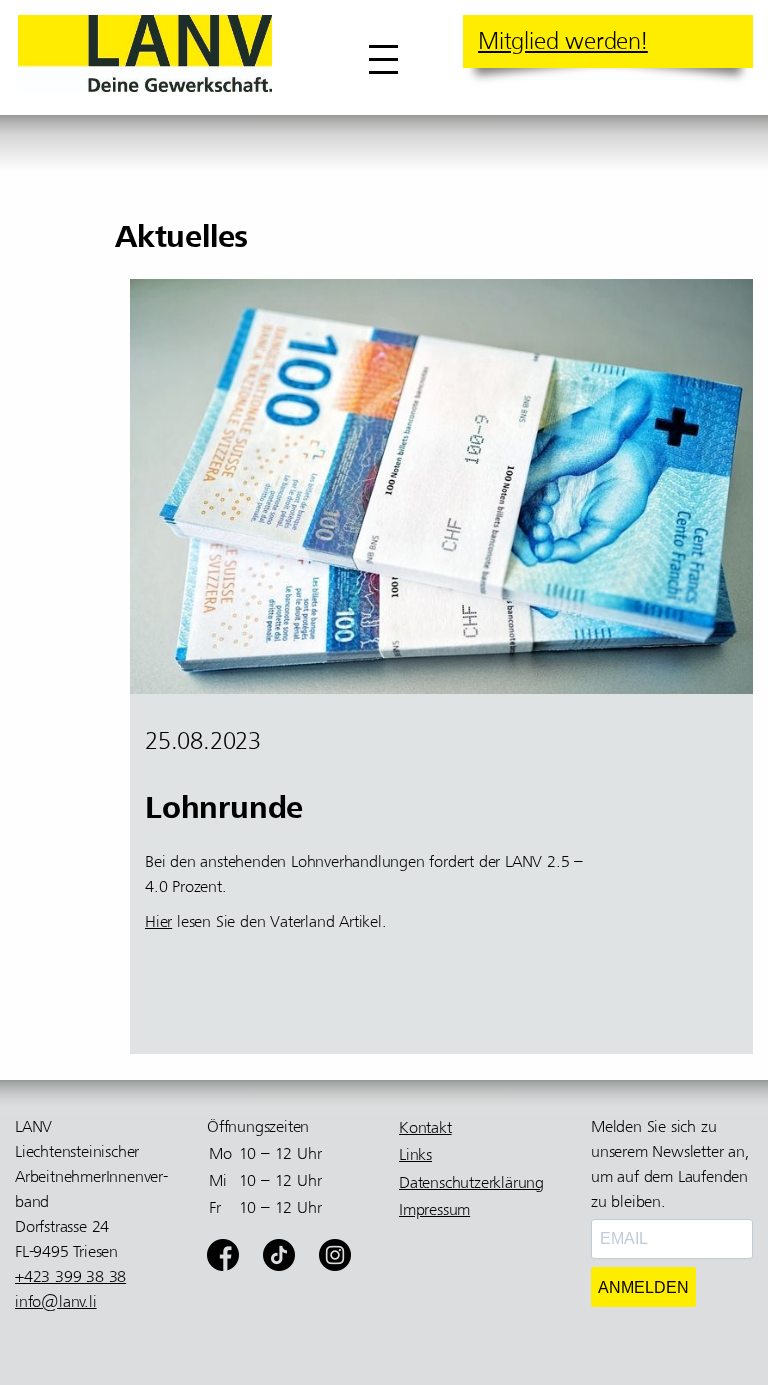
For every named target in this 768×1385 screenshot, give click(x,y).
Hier (158, 922)
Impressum (434, 1210)
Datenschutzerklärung (471, 1183)
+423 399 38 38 (70, 1277)
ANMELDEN (643, 1287)
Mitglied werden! (563, 41)
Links (415, 1155)
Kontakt (425, 1128)
